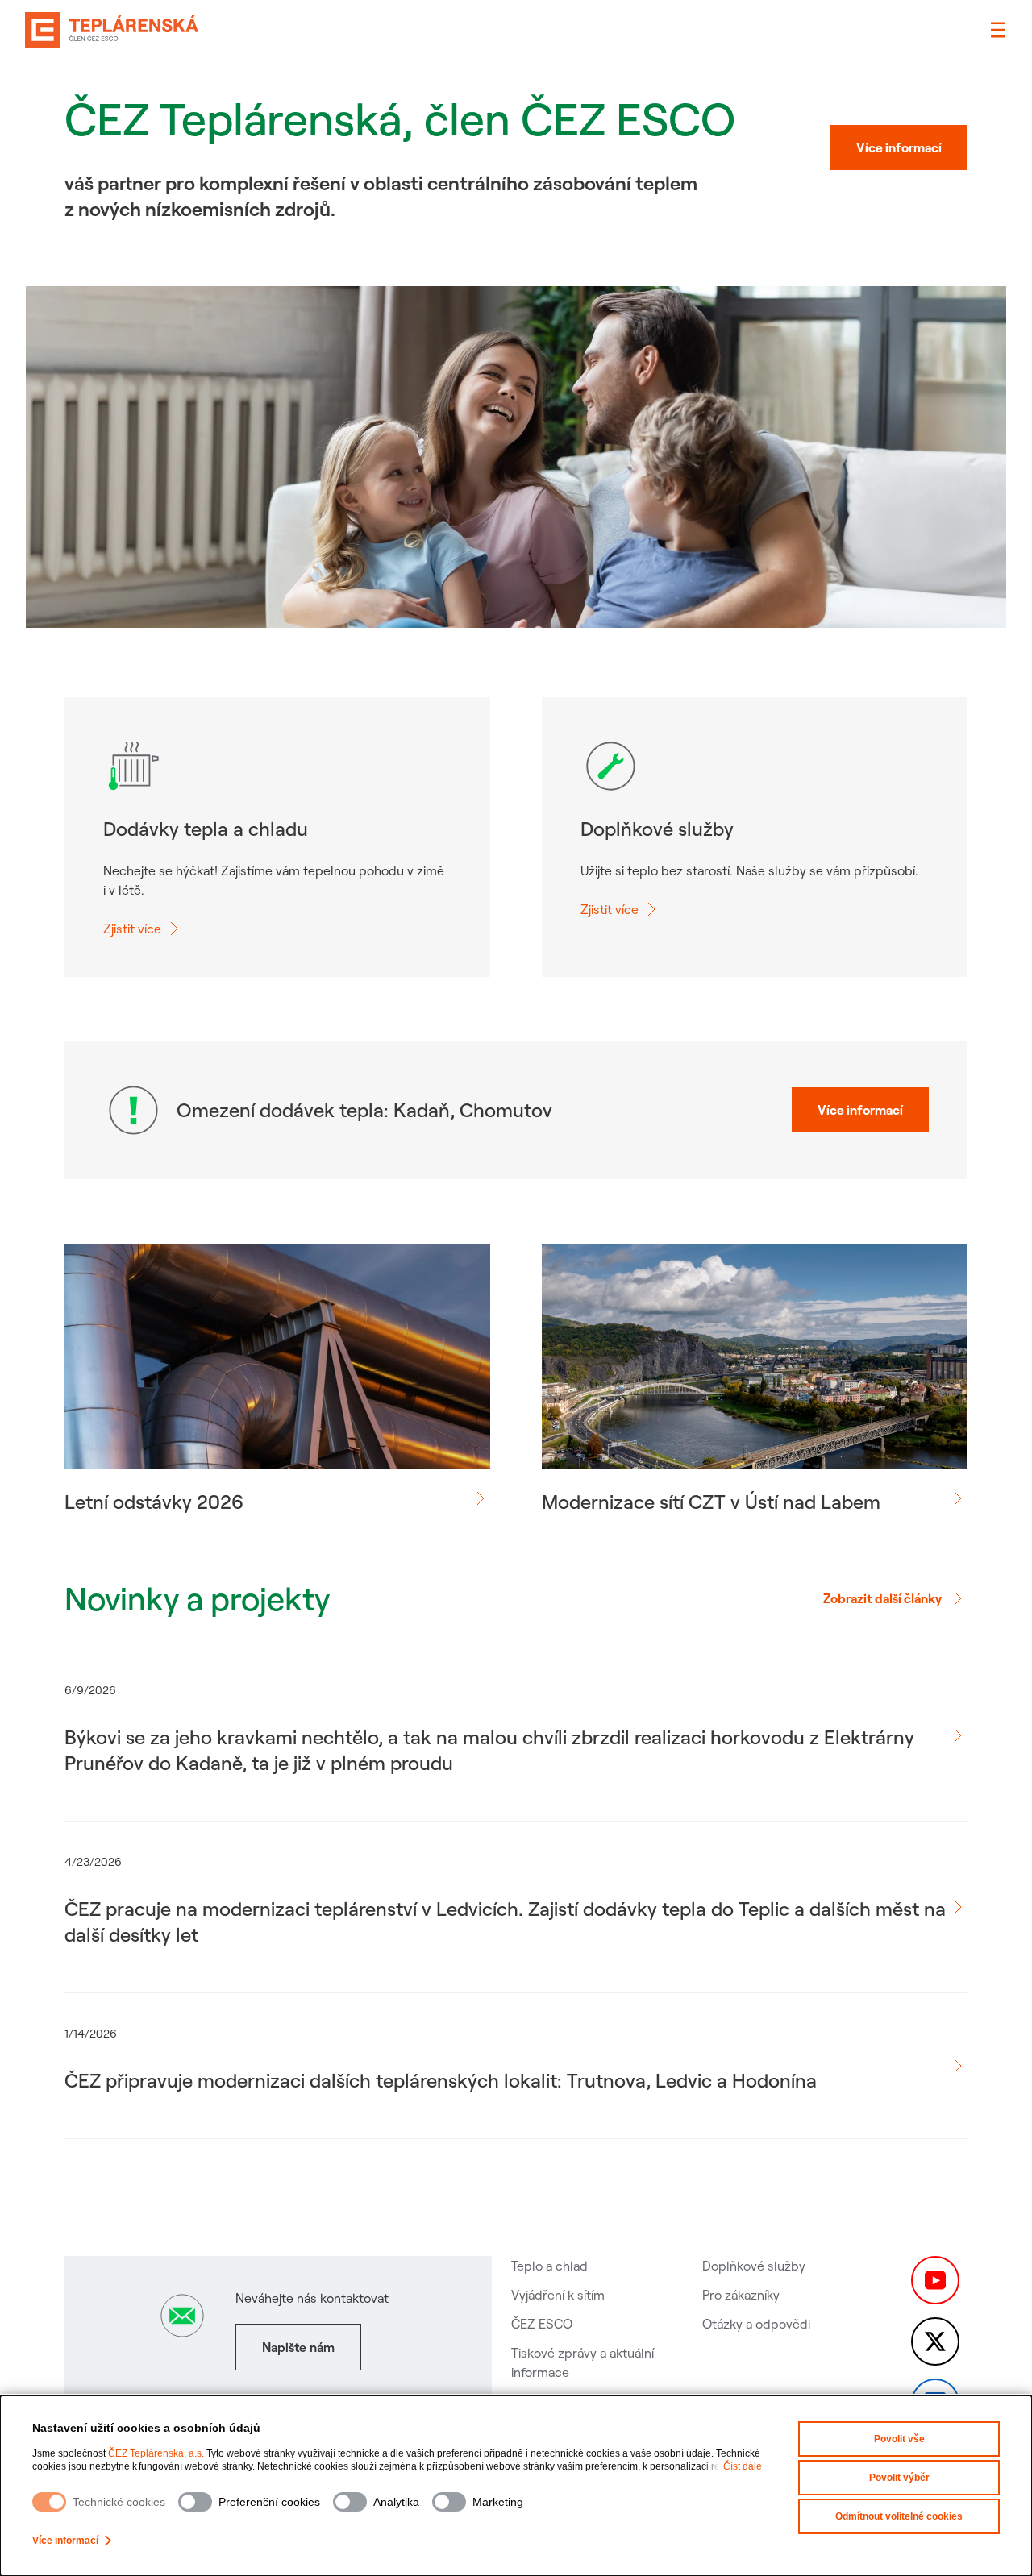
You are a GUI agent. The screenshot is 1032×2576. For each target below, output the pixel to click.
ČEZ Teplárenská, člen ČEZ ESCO (400, 118)
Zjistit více (132, 929)
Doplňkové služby (754, 2266)
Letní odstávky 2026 (154, 1502)
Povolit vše (899, 2439)
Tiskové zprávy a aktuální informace (583, 2362)
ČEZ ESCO (542, 2324)
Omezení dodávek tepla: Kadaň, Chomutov (364, 1110)
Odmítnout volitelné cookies (899, 2516)
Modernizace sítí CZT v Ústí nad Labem (711, 1502)
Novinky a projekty (197, 1598)
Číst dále (743, 2466)
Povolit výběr (899, 2478)
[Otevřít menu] (998, 30)
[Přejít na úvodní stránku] (112, 30)
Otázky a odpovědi (756, 2324)
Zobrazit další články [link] (882, 1598)
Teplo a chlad (549, 2266)
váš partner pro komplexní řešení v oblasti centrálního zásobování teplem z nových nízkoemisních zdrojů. (381, 196)
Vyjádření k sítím (558, 2295)
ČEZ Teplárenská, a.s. (156, 2453)
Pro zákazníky (741, 2295)
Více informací (65, 2541)
